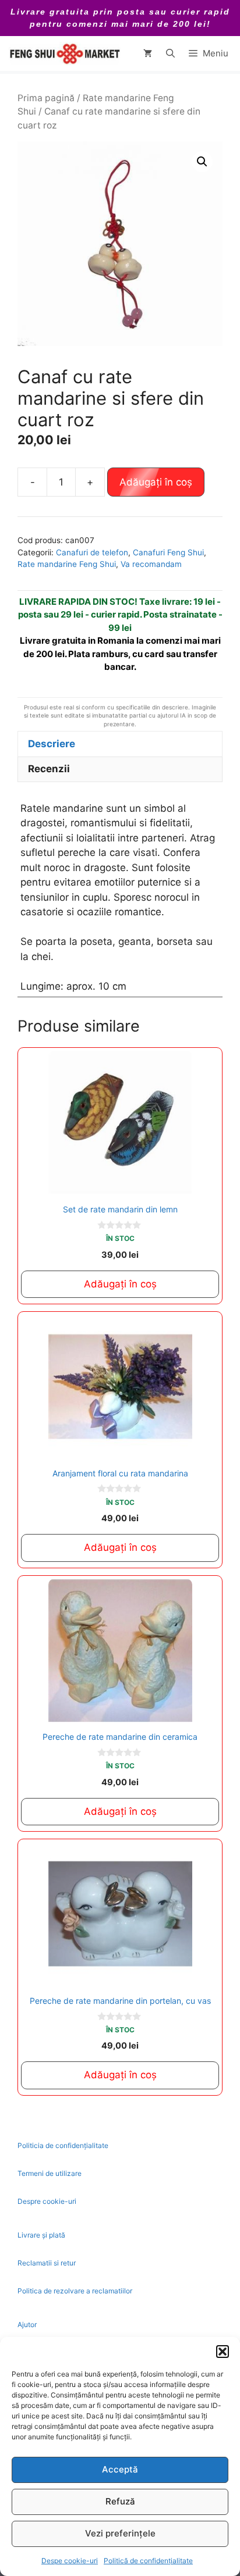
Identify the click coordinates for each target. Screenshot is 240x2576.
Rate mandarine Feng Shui (67, 564)
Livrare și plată (41, 2235)
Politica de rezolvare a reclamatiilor (75, 2291)
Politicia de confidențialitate (63, 2145)
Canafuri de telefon (92, 552)
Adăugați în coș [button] (120, 1284)
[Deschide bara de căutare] (170, 53)
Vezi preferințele (120, 2533)
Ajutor (27, 2325)
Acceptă (120, 2469)
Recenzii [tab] (49, 769)
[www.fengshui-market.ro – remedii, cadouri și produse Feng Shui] (64, 53)
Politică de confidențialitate (148, 2561)
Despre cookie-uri (47, 2201)
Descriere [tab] (52, 744)
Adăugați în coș (156, 482)
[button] (223, 2352)
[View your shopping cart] (148, 53)
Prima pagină (46, 98)
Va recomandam (151, 564)
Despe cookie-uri (70, 2561)
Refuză (120, 2501)
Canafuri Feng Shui (168, 552)
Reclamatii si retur (47, 2263)
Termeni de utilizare (50, 2173)
